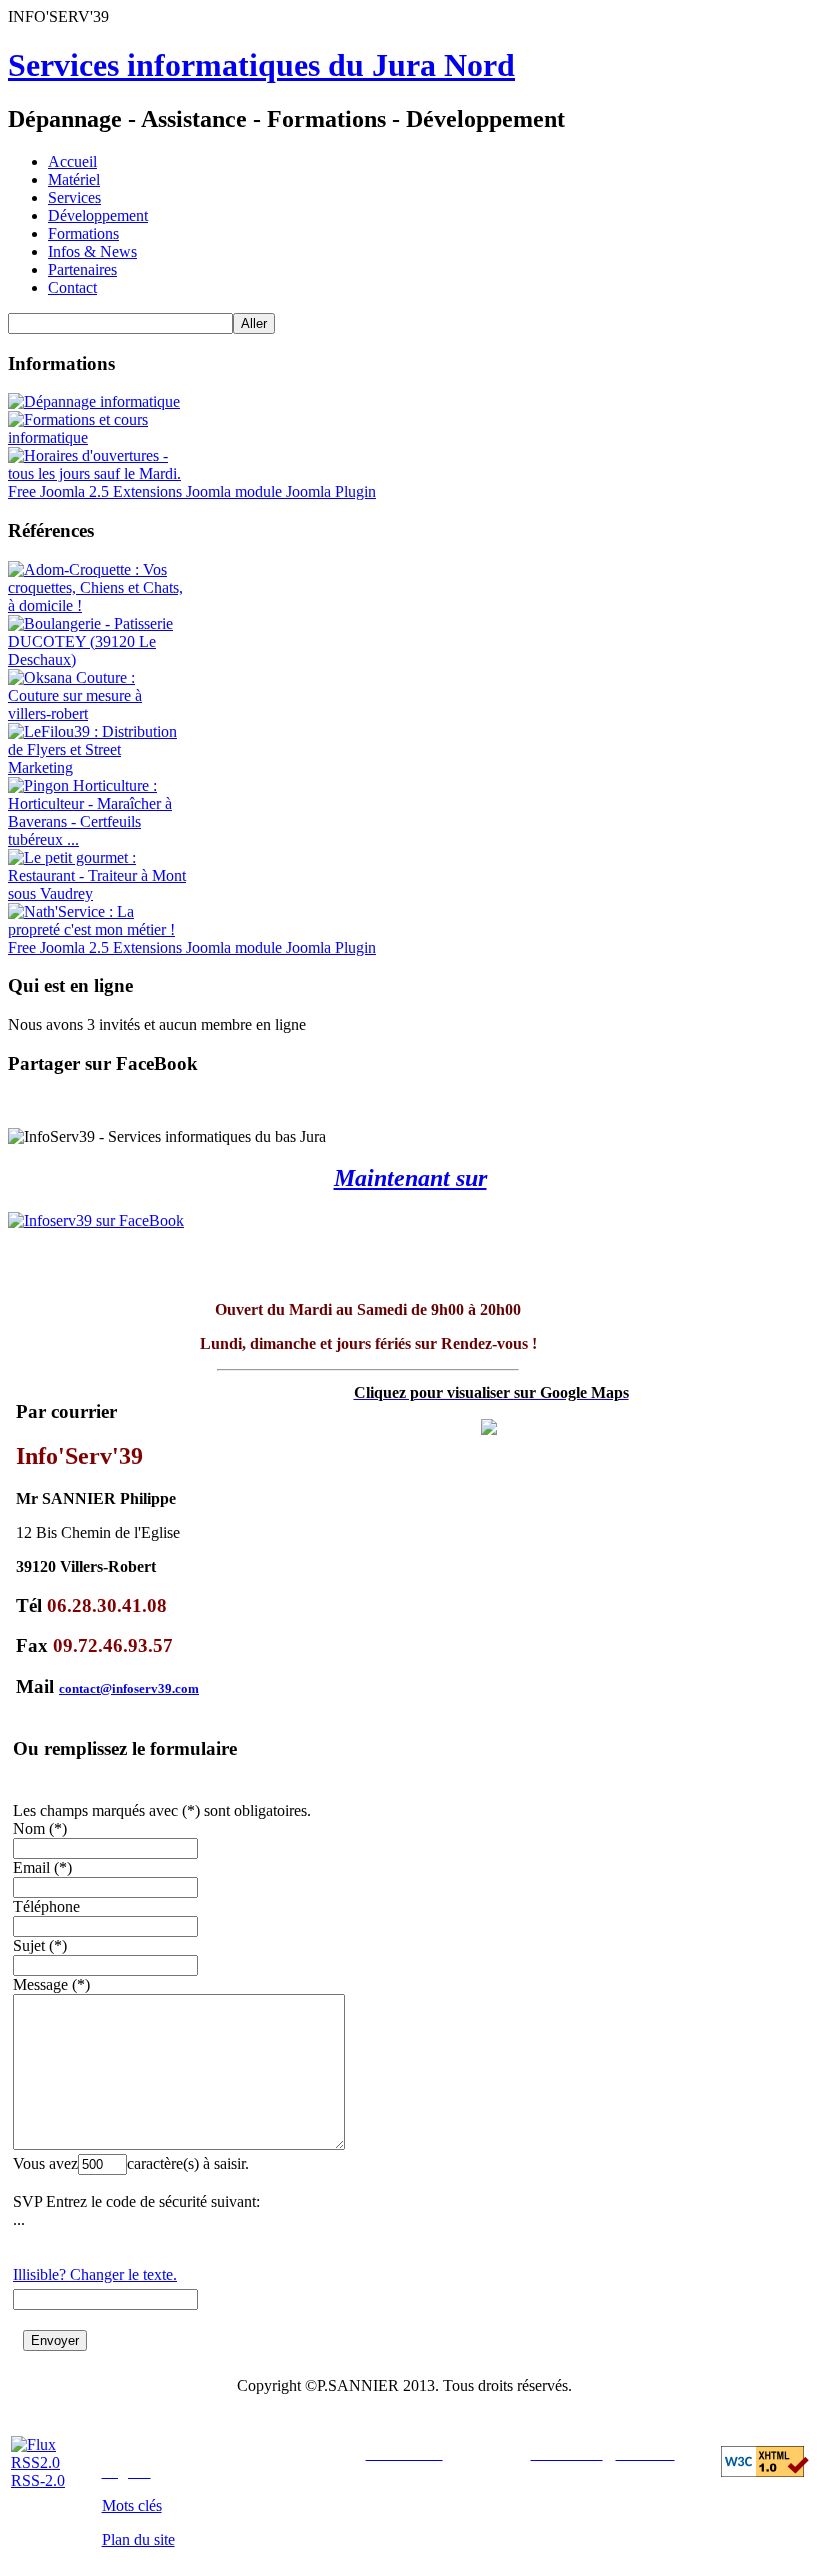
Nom (29, 1828)
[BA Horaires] (98, 473)
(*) (58, 1828)
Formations (83, 233)
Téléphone (46, 1906)
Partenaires (82, 269)
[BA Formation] (98, 437)
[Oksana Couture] (98, 713)
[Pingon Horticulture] (98, 839)
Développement (98, 215)
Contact (72, 287)
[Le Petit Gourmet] (98, 893)
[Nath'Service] (98, 929)
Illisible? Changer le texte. (95, 2274)
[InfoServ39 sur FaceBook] (410, 1221)
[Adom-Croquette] (98, 605)
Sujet (29, 1945)
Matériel (74, 179)
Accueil (72, 161)
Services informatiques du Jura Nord (261, 65)
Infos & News (92, 251)
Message (40, 1984)
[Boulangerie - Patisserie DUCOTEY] (98, 659)
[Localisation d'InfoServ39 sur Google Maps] (489, 1429)
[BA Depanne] (94, 401)
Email (31, 1867)
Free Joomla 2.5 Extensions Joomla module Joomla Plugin (192, 491)
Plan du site (138, 2539)
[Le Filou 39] (98, 767)
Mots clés (132, 2505)
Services (74, 197)
